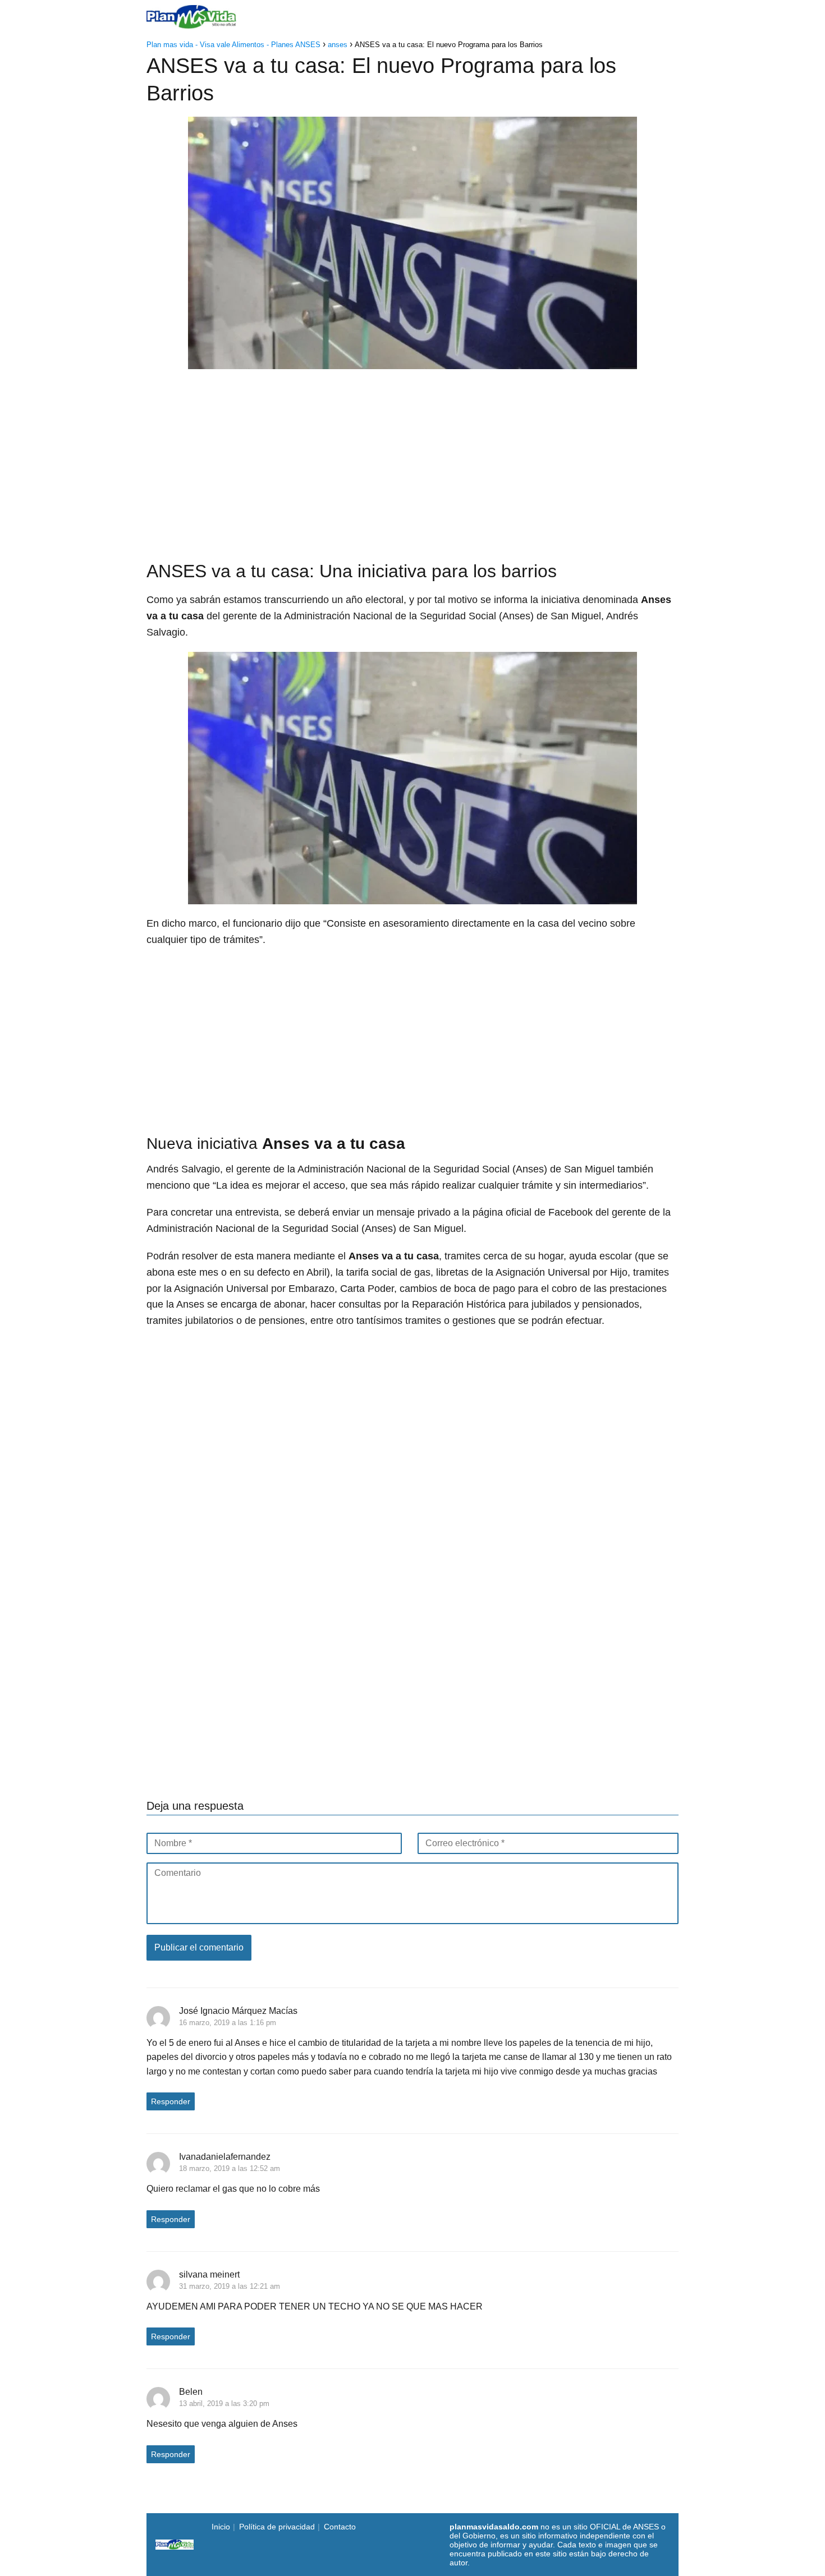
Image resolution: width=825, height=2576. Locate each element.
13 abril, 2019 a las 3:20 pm (224, 2404)
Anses (426, 17)
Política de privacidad (277, 2527)
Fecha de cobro (495, 17)
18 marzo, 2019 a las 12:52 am (230, 2168)
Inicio (312, 17)
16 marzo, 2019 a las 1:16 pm (228, 2023)
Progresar (563, 17)
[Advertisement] (412, 459)
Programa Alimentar (639, 17)
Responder (171, 2101)
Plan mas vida (368, 17)
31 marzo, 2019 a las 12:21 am (230, 2286)
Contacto (340, 2527)
